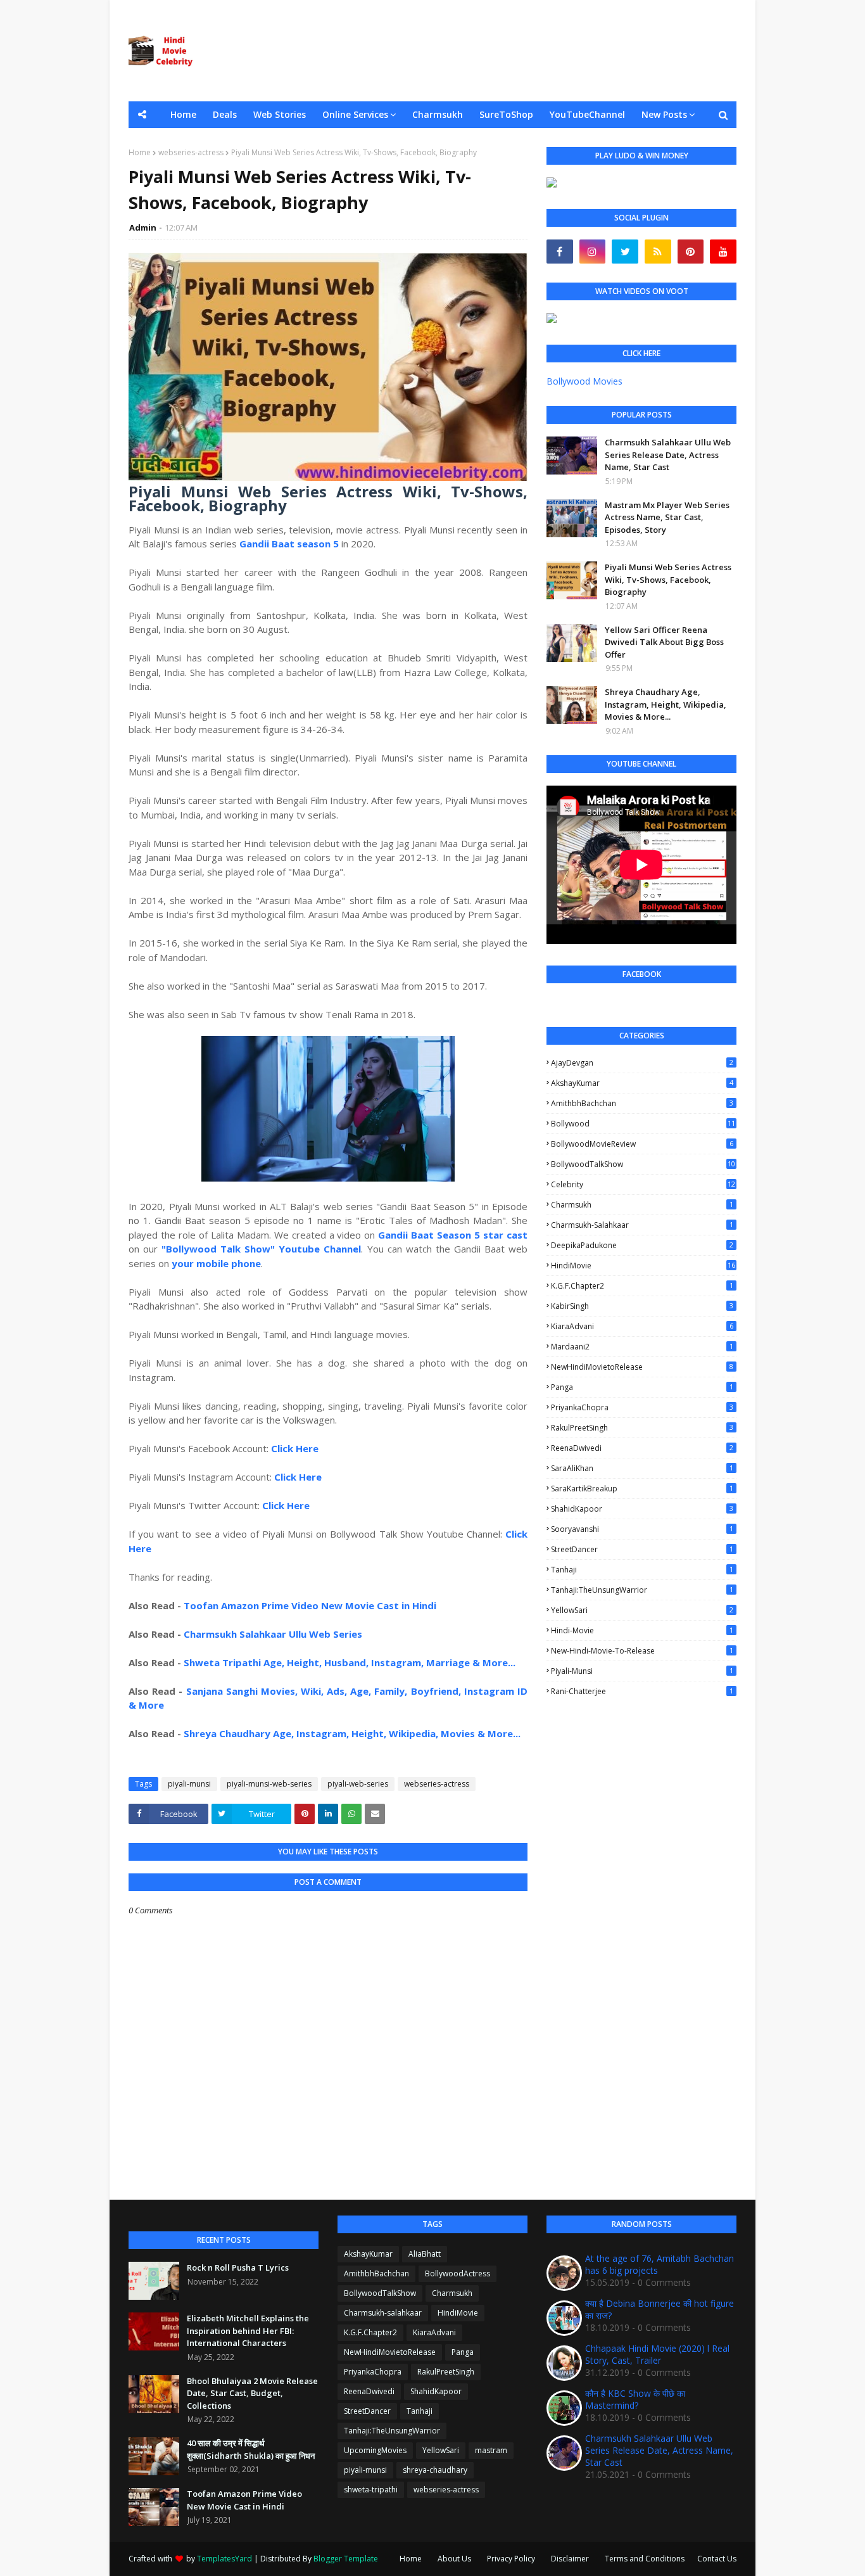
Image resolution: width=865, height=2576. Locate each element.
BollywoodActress (458, 2273)
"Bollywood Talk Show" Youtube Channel (261, 1249)
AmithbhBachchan (642, 1103)
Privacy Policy (511, 2559)
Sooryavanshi (642, 1529)
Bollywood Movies (584, 381)
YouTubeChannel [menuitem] (587, 114)
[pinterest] (691, 252)
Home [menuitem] (183, 114)
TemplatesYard (224, 2559)
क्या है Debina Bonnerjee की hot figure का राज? (660, 2309)
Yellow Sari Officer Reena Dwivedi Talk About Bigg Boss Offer (664, 642)
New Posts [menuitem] (664, 114)
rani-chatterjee (642, 1691)
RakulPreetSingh (642, 1428)
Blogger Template (346, 2559)
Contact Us (717, 2559)
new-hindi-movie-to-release (642, 1651)
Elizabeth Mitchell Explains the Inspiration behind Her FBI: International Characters (248, 2331)
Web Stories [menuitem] (280, 114)
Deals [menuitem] (225, 114)
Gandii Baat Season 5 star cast (453, 1235)
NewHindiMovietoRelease (642, 1367)
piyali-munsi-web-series (269, 1784)
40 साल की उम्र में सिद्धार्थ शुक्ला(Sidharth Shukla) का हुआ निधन (251, 2449)
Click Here (295, 1448)
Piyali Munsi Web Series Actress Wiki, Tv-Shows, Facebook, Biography (668, 579)
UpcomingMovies (375, 2450)
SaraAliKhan (642, 1468)
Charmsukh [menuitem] (438, 114)
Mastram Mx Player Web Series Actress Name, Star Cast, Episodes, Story (667, 517)
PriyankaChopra (642, 1407)
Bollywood (643, 1124)
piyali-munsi (189, 1784)
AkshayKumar (642, 1083)
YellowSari (642, 1610)
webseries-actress (191, 152)
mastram (491, 2450)
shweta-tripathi (371, 2490)
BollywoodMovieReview (642, 1144)
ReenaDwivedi (642, 1448)
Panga (642, 1387)
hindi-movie (642, 1630)
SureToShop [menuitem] (506, 114)
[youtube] (723, 252)
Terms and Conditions (645, 2559)
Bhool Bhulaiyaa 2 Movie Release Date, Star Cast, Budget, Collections (252, 2393)
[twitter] (625, 252)
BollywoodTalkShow (643, 1164)
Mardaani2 (642, 1347)
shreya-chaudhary (435, 2470)
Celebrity (643, 1184)
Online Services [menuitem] (355, 114)
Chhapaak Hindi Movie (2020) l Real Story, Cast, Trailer (657, 2354)
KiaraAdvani (642, 1326)
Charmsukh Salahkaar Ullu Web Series (273, 1634)
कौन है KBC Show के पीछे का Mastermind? (635, 2399)
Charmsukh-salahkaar (642, 1225)
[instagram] (593, 252)
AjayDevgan (642, 1063)
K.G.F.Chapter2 (642, 1286)
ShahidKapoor (642, 1509)
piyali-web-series (358, 1784)
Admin (143, 227)
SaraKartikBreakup (642, 1489)
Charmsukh (642, 1205)
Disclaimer (570, 2559)
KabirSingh (642, 1306)
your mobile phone (216, 1263)
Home (140, 152)
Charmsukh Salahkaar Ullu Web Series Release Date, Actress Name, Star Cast (668, 455)
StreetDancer (642, 1549)
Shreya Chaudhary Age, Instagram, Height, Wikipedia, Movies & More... (352, 1733)
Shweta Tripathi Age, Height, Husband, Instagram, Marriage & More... (350, 1662)
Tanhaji (642, 1570)
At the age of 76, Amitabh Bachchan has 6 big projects (660, 2264)
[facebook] (560, 252)
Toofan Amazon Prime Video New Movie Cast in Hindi (310, 1605)
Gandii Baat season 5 (289, 544)
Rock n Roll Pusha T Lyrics (238, 2267)
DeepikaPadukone (642, 1245)
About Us (454, 2559)
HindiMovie (643, 1266)
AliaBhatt (425, 2254)
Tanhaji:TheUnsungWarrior (642, 1590)
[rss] (658, 252)
